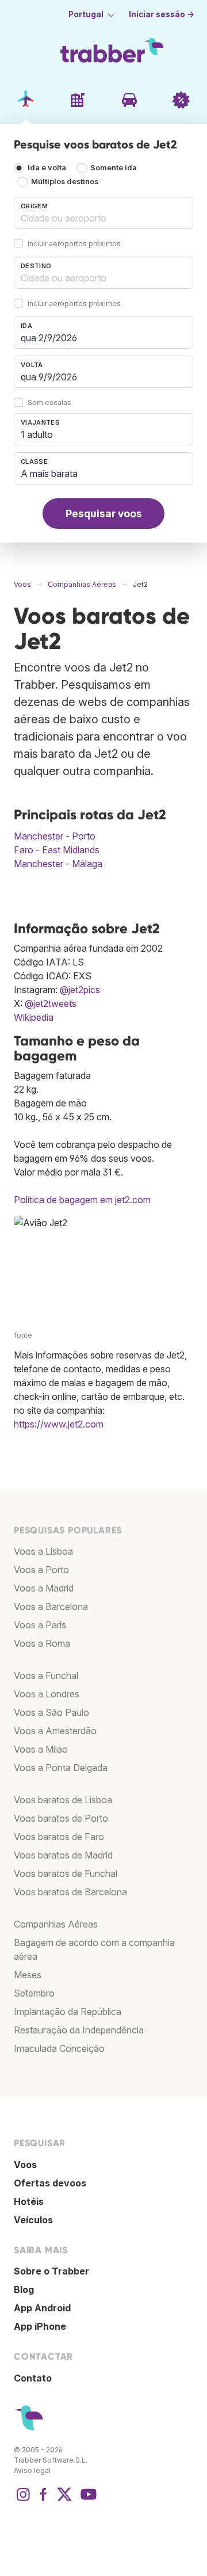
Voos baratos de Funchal (66, 1873)
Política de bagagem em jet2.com (82, 1200)
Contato (33, 2378)
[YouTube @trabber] (87, 2500)
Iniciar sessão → (162, 14)
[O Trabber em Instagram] (23, 2500)
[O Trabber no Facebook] (44, 2500)
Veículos (33, 2220)
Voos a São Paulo (51, 1712)
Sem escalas (49, 402)
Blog (24, 2289)
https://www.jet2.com (59, 1424)
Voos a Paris (40, 1625)
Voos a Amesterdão (55, 1731)
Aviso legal (32, 2470)
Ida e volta (47, 168)
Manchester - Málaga (58, 864)
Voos (25, 2165)
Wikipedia (34, 1017)
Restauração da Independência (79, 2030)
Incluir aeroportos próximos (74, 244)
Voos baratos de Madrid (63, 1855)
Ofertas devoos (50, 2183)
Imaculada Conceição (59, 2048)
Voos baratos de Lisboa (63, 1800)
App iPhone (40, 2326)
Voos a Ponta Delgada (61, 1768)
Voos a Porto (41, 1570)
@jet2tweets (51, 1003)
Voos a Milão (41, 1749)
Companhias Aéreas (56, 1924)
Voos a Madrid (44, 1588)
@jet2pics (80, 990)
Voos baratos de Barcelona (70, 1892)
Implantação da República (68, 2012)
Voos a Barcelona (51, 1606)
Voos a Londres (47, 1694)
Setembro (34, 1993)
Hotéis (29, 2201)
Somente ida (114, 168)
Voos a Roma (42, 1643)
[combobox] (103, 213)
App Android (42, 2308)
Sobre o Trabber (51, 2271)
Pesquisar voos (104, 514)
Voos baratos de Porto (61, 1818)
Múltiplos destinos (65, 182)
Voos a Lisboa (43, 1551)
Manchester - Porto (55, 836)
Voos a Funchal (46, 1676)
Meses (28, 1975)
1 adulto (37, 434)
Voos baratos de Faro (59, 1837)
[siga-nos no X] (64, 2500)
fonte (23, 1335)
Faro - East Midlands (57, 850)
